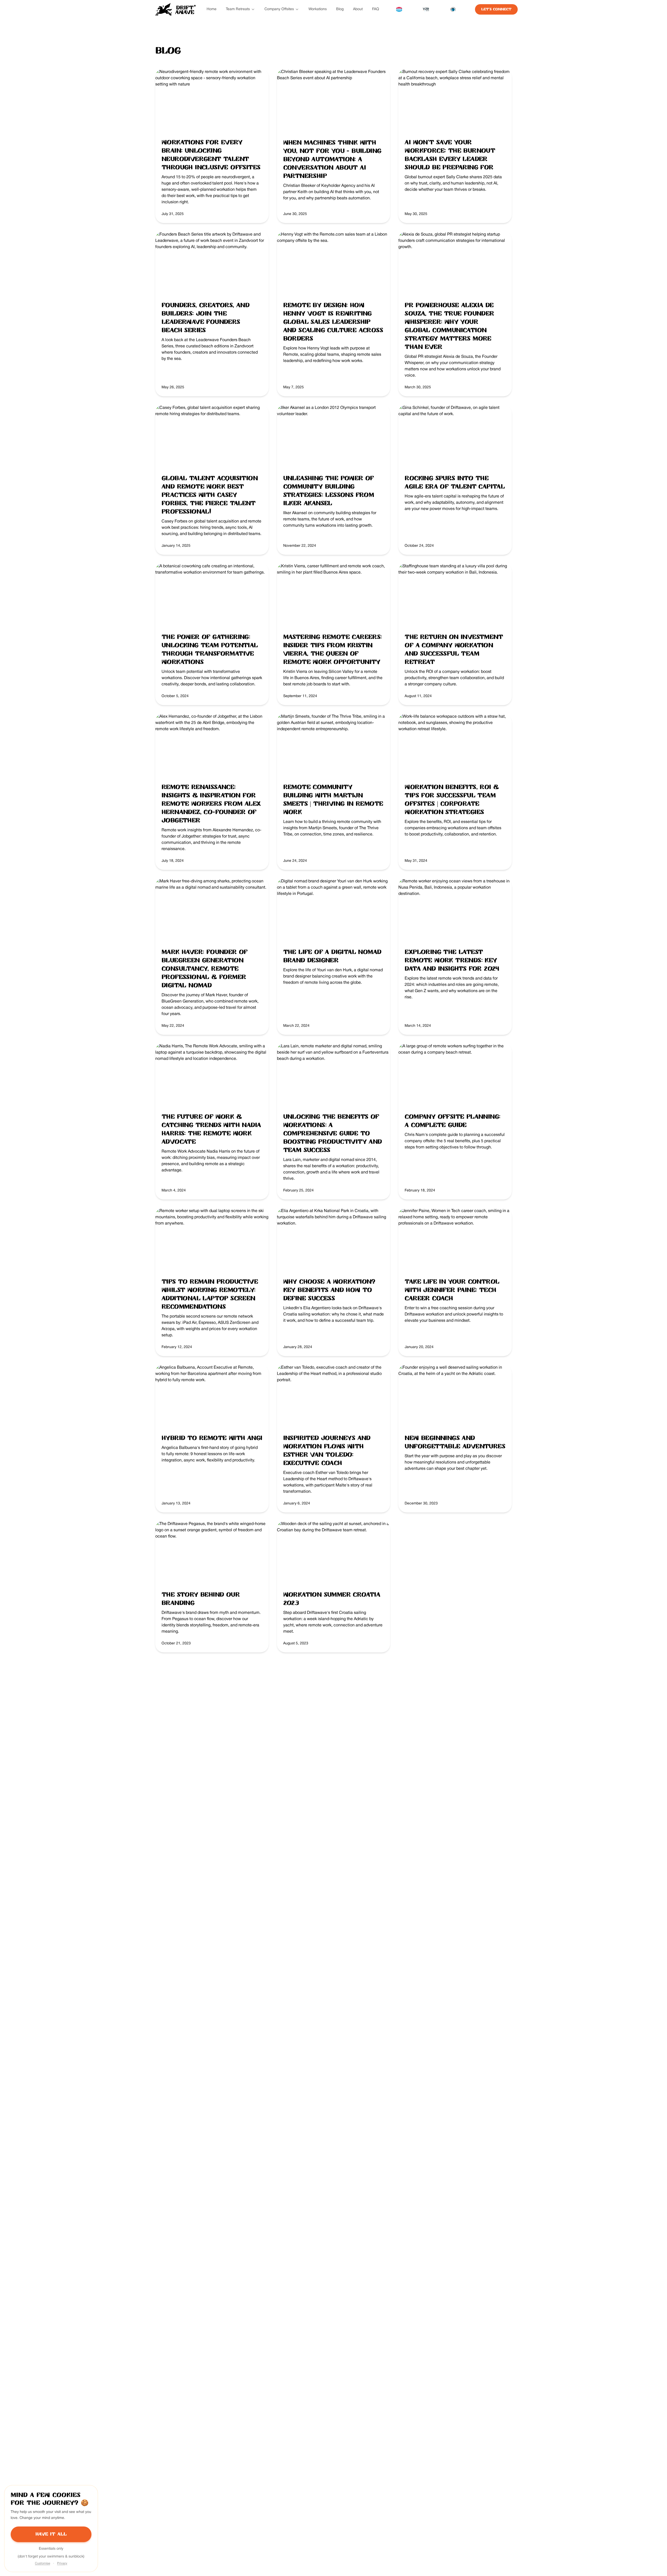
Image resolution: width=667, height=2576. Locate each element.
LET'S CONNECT (496, 9)
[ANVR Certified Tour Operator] (399, 9)
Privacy (62, 2563)
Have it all (51, 2534)
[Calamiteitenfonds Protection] (453, 9)
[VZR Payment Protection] (426, 9)
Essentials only (51, 2549)
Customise (42, 2563)
